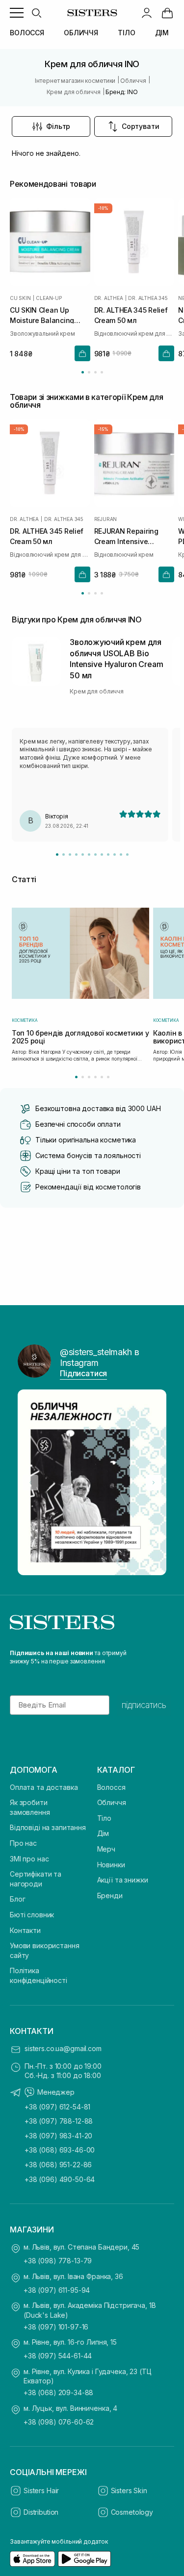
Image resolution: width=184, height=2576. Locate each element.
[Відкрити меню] (17, 13)
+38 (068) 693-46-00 (60, 2150)
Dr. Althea (109, 298)
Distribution (41, 2512)
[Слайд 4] (76, 855)
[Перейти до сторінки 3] (95, 372)
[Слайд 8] (102, 855)
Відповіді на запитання (48, 1827)
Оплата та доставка (44, 1787)
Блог (17, 1899)
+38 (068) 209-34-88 (58, 2392)
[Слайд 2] (64, 855)
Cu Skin (20, 298)
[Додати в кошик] (82, 353)
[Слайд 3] (70, 855)
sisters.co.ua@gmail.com (63, 2048)
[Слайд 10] (115, 855)
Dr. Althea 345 (148, 298)
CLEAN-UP (49, 298)
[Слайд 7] (95, 855)
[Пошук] (36, 13)
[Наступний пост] (154, 1483)
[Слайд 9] (108, 855)
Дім (103, 1833)
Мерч (106, 1849)
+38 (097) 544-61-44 (58, 2356)
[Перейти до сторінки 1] (83, 372)
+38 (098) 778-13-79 (58, 2261)
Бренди (110, 1895)
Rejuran (106, 519)
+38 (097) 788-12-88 (59, 2121)
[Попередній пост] (30, 1483)
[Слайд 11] (121, 855)
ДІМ (162, 33)
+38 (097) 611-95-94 (57, 2290)
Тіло (104, 1818)
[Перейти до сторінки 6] (108, 1077)
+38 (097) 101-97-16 (56, 2327)
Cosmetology (132, 2512)
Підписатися (83, 1373)
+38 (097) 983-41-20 (58, 2136)
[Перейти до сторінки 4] (102, 372)
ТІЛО (126, 33)
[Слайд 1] (57, 855)
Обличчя (112, 1802)
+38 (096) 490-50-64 (60, 2179)
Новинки (111, 1865)
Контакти (25, 1930)
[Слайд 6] (89, 855)
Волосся (111, 1787)
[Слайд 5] (83, 855)
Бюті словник (32, 1915)
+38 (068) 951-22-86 (58, 2165)
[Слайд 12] (127, 855)
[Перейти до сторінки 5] (102, 1077)
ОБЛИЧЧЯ (81, 33)
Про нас (23, 1843)
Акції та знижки (123, 1880)
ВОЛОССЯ (27, 33)
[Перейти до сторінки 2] (89, 372)
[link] (167, 13)
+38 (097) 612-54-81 (57, 2107)
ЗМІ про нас (29, 1859)
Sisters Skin (129, 2490)
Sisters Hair (41, 2490)
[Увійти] (147, 13)
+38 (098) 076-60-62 (59, 2422)
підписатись (144, 1705)
